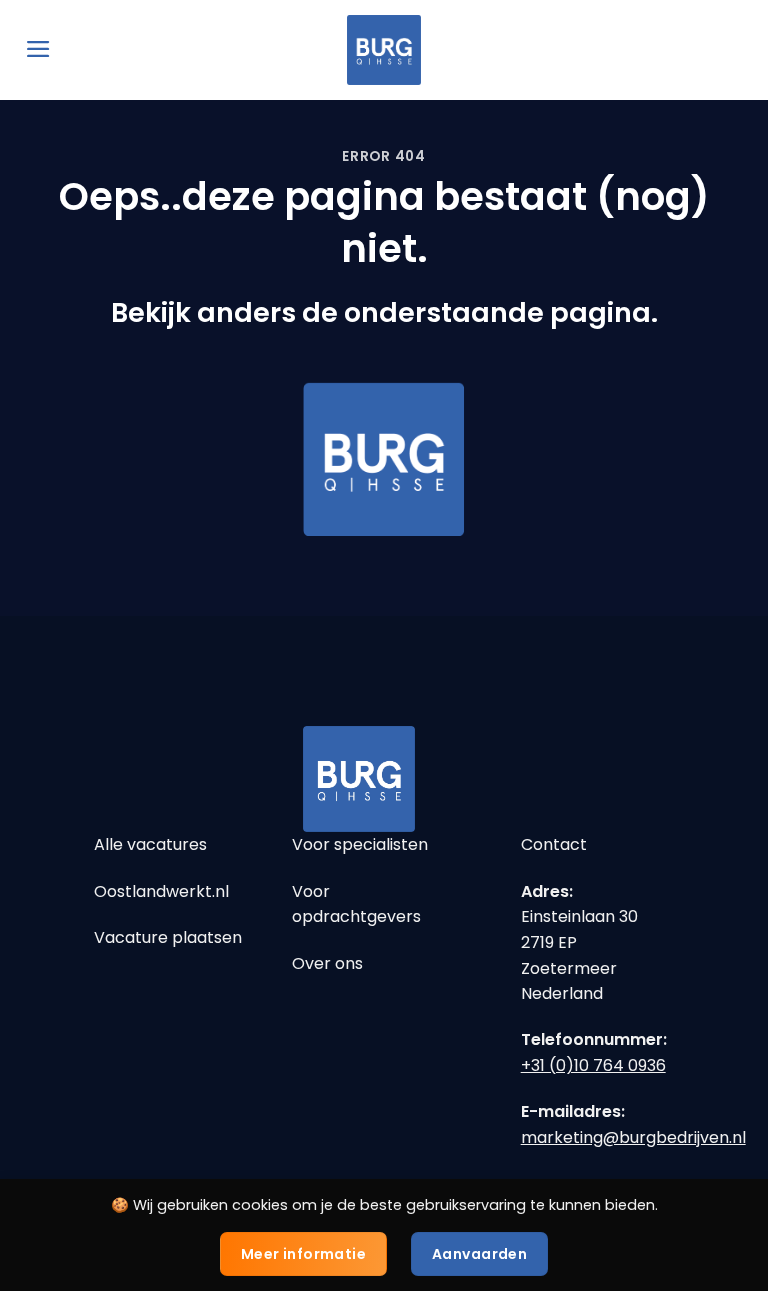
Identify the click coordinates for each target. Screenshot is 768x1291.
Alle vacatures (150, 844)
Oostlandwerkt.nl (161, 891)
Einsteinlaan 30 (579, 916)
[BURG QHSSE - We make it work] (384, 50)
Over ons (327, 963)
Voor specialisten (360, 844)
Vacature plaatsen (168, 937)
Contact (554, 844)
